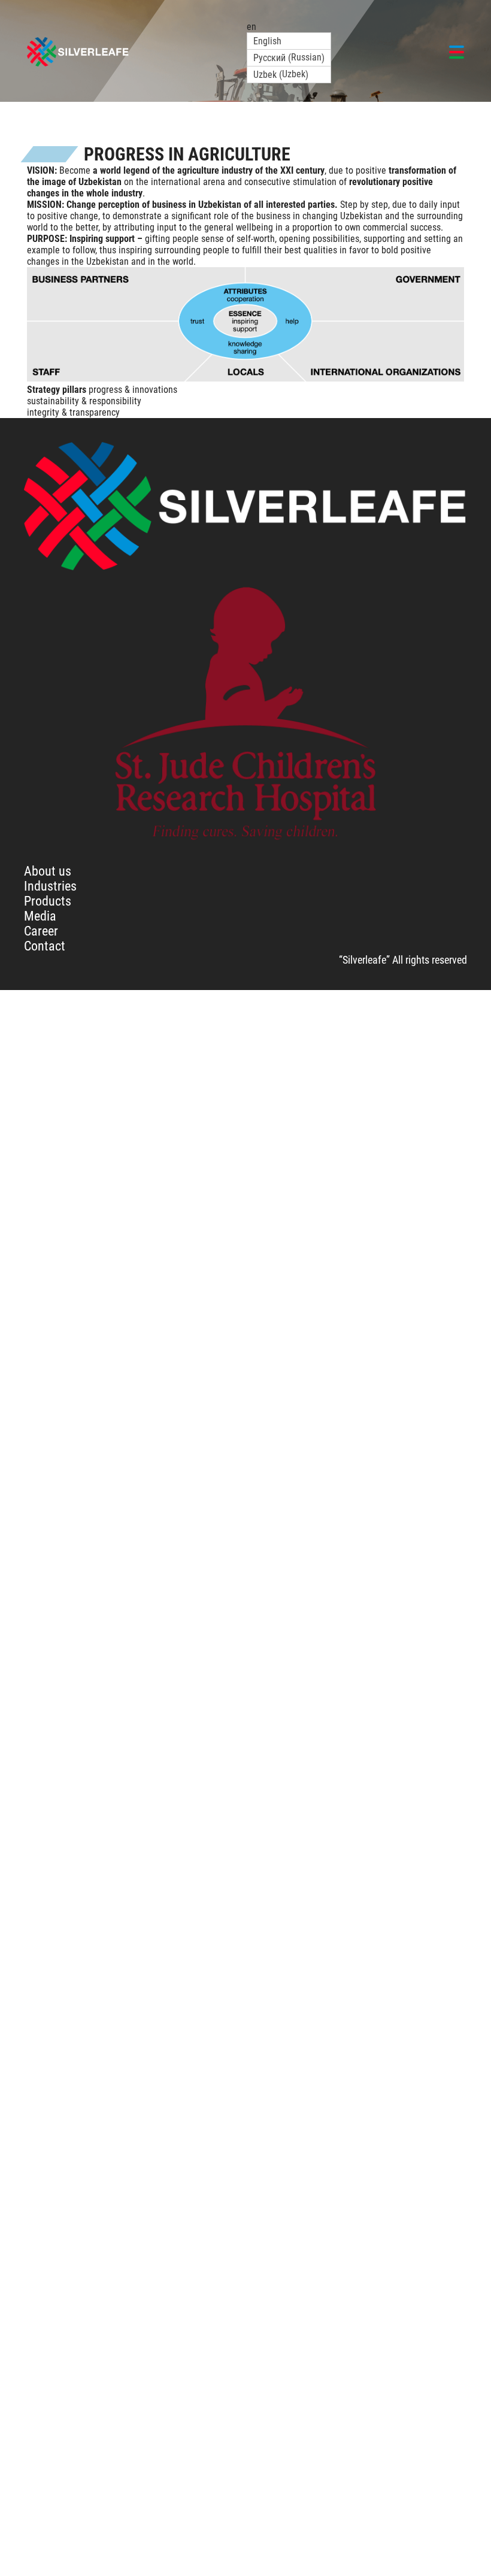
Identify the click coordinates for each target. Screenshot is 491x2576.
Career (41, 931)
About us (48, 871)
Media (40, 916)
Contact (45, 946)
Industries (50, 886)
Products (48, 901)
